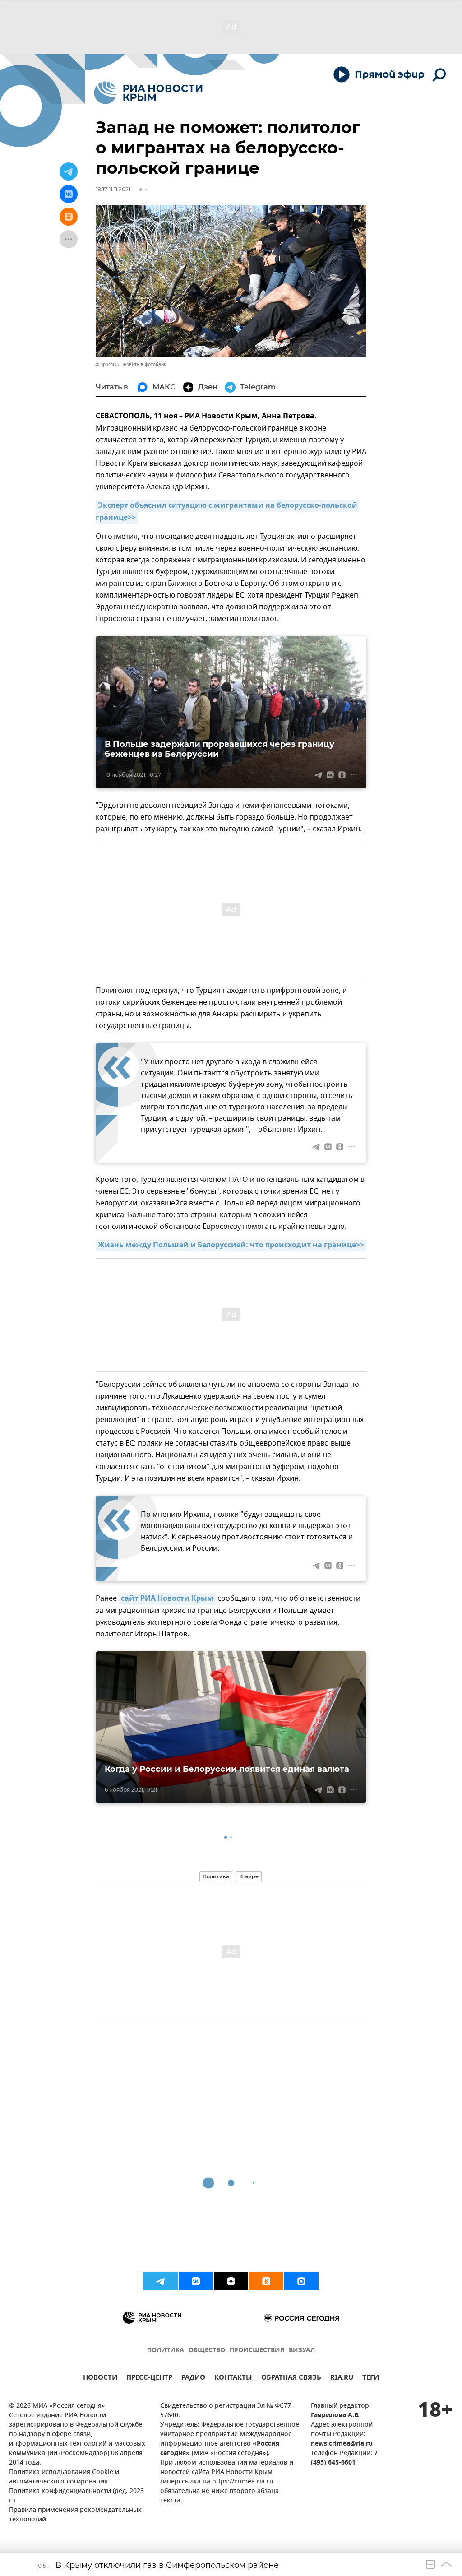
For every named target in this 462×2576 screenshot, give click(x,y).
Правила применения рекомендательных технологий (75, 2515)
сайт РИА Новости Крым (167, 1599)
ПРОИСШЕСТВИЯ (257, 2351)
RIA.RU (342, 2379)
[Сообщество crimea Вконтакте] (196, 2281)
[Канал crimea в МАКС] (301, 2281)
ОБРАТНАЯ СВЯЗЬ (291, 2379)
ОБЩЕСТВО (207, 2351)
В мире (249, 1876)
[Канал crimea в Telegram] (161, 2281)
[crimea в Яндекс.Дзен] (231, 2281)
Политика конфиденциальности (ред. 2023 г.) (76, 2496)
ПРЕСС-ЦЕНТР (149, 2379)
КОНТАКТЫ (233, 2379)
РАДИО (193, 2379)
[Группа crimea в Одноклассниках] (266, 2281)
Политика (216, 1876)
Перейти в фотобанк (143, 364)
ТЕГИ (371, 2379)
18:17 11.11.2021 (113, 189)
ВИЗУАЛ (302, 2351)
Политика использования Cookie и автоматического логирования (64, 2477)
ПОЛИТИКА (166, 2351)
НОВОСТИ (100, 2379)
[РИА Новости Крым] (148, 93)
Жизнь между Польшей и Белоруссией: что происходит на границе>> (231, 1246)
